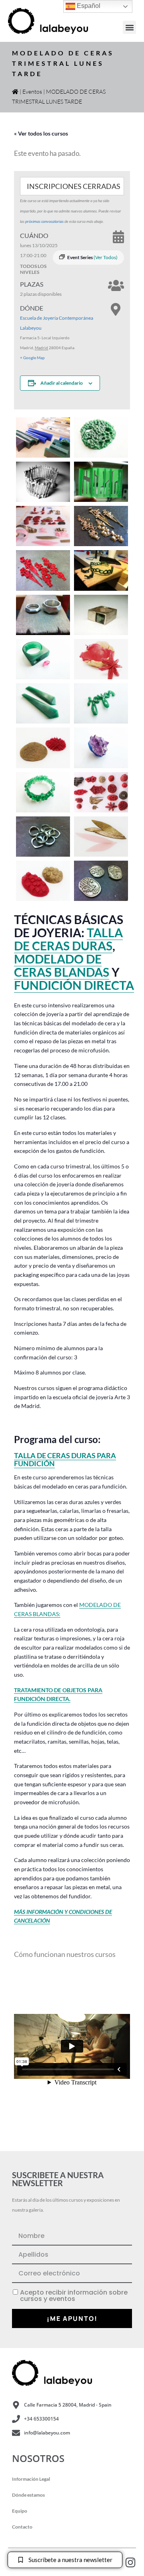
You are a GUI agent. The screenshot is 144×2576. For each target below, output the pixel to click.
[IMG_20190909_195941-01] (43, 881)
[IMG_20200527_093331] (101, 748)
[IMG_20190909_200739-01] (101, 659)
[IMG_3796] (43, 837)
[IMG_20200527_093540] (43, 703)
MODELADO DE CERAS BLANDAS (62, 965)
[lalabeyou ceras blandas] (43, 526)
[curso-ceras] (101, 570)
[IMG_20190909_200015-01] (43, 748)
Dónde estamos (28, 2495)
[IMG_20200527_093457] (101, 703)
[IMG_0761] (101, 526)
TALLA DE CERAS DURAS (68, 939)
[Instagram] (130, 2562)
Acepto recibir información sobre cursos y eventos (74, 2296)
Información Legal (31, 2479)
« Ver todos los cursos (41, 133)
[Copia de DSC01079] (43, 482)
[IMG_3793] (101, 881)
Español (88, 6)
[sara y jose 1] (43, 615)
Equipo (20, 2511)
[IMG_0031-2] (43, 570)
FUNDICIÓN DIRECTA (74, 985)
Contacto (22, 2527)
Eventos (32, 91)
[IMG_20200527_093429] (101, 438)
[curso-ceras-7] (101, 482)
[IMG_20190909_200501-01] (101, 837)
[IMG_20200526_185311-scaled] (43, 438)
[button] (129, 27)
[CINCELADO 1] (101, 615)
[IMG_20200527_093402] (43, 659)
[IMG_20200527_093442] (43, 792)
